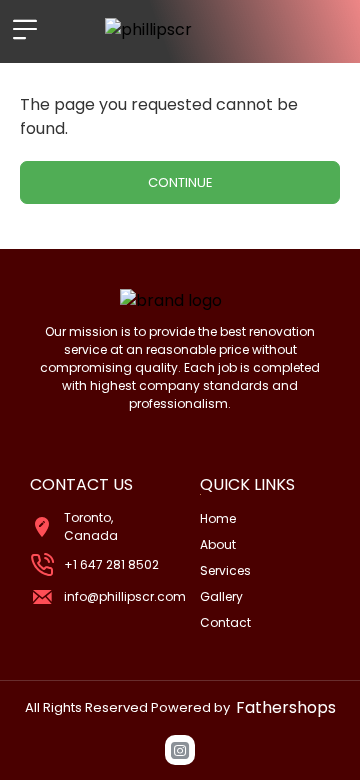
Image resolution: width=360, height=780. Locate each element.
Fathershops (286, 707)
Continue (180, 182)
